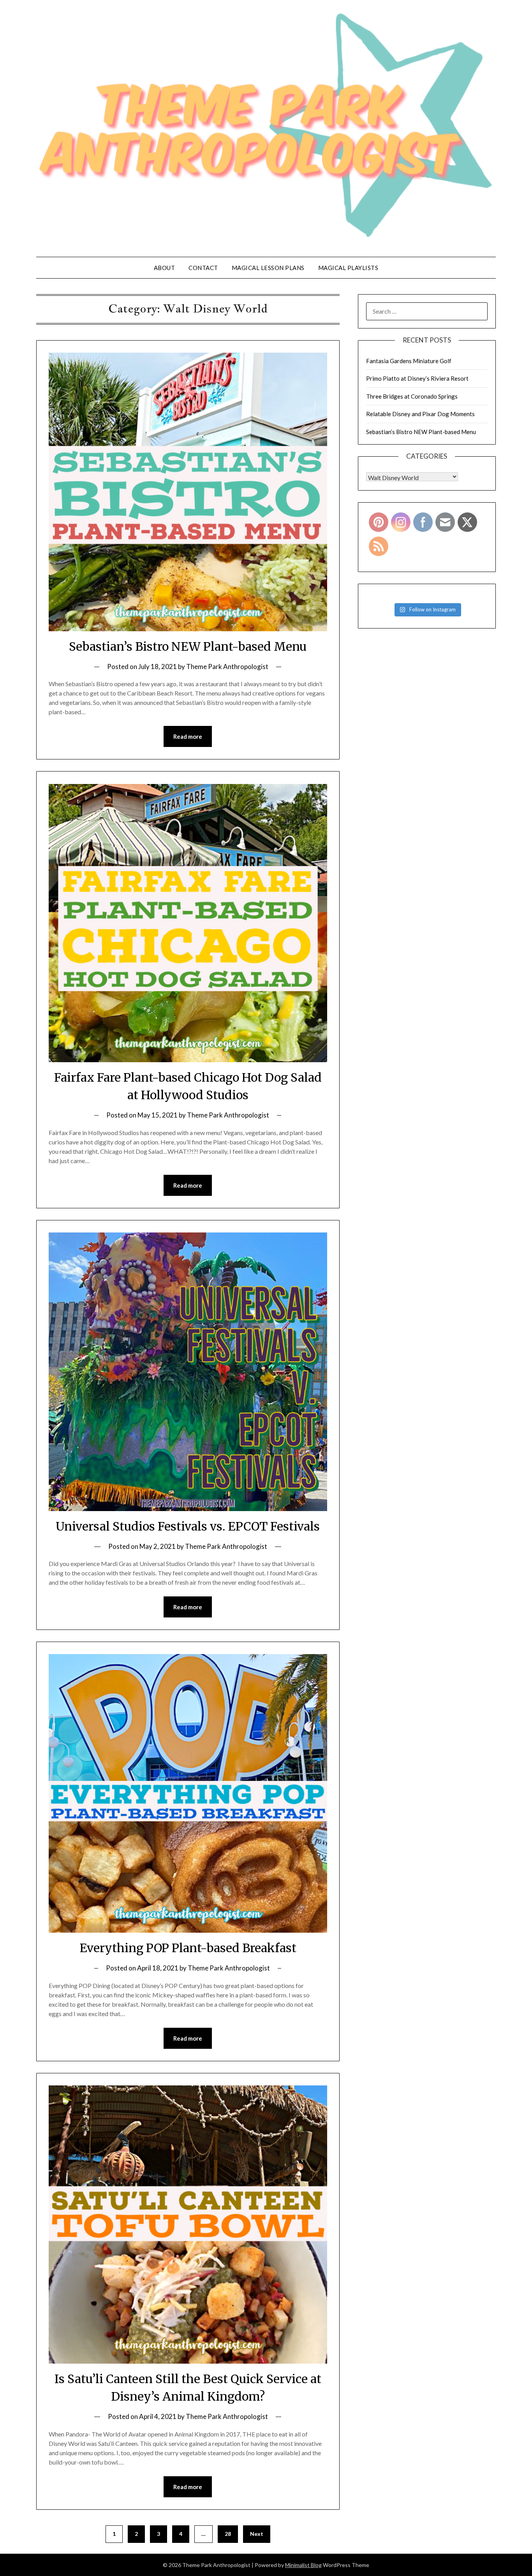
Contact (203, 268)
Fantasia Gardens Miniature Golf (409, 361)
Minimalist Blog (303, 2565)
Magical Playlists (348, 268)
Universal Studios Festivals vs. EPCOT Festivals (188, 1526)
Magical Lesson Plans (268, 268)
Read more (188, 736)
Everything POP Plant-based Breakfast (188, 1948)
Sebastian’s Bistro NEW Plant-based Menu (188, 646)
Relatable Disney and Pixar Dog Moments (420, 414)
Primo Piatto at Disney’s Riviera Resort (417, 378)
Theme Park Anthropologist (227, 667)
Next (257, 2534)
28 (228, 2534)
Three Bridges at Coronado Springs (412, 396)
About (165, 268)
